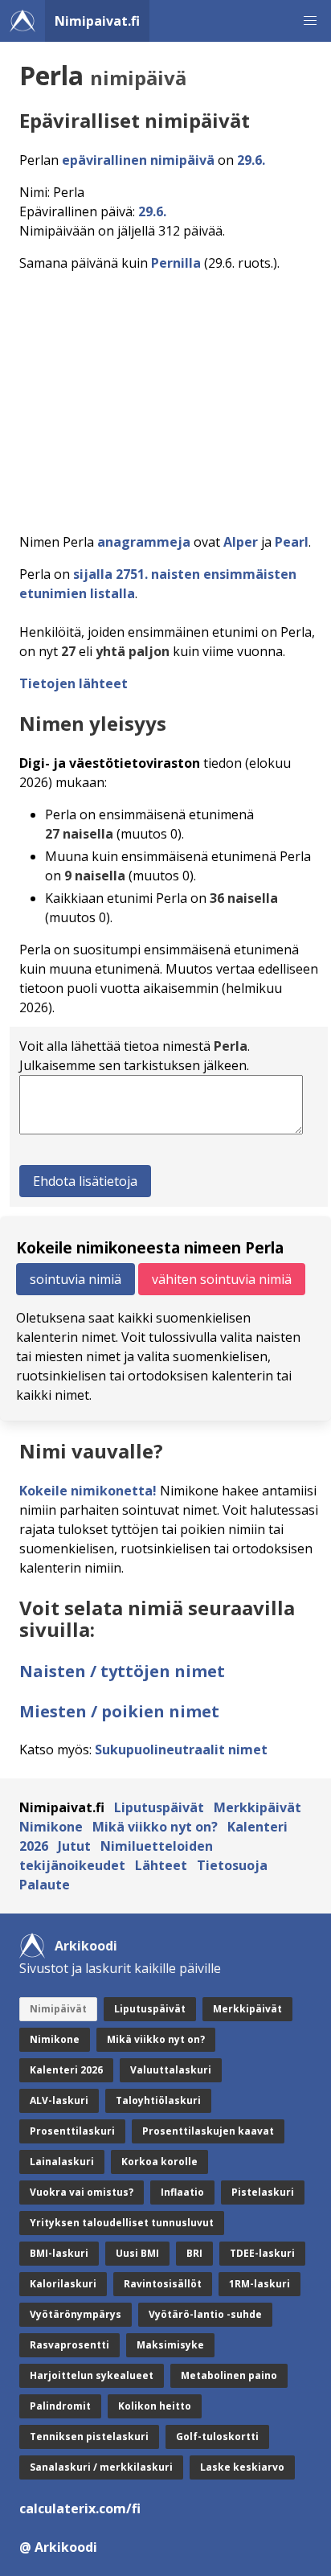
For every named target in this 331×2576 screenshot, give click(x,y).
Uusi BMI (137, 2253)
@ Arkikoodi (58, 2547)
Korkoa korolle (159, 2162)
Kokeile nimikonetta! (88, 1491)
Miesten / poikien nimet (119, 1711)
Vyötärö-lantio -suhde (205, 2314)
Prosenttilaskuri (72, 2131)
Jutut (74, 1846)
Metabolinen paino (229, 2375)
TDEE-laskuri (262, 2253)
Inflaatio (182, 2192)
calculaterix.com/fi (80, 2508)
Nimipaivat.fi (97, 21)
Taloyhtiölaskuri (158, 2100)
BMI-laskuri (59, 2253)
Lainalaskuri (62, 2162)
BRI (194, 2253)
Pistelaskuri (263, 2192)
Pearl (292, 542)
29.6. (251, 160)
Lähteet (161, 1865)
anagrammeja (144, 542)
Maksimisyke (170, 2345)
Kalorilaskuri (63, 2284)
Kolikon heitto (155, 2406)
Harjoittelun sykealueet (92, 2375)
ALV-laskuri (59, 2100)
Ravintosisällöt (163, 2284)
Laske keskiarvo (242, 2467)
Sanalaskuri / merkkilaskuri (101, 2467)
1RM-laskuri (259, 2284)
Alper (241, 542)
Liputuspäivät (159, 1807)
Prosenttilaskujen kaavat (208, 2131)
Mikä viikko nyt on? (155, 1827)
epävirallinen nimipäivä (138, 160)
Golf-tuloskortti (217, 2437)
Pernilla (176, 263)
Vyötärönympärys (76, 2314)
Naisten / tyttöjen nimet (122, 1671)
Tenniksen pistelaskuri (89, 2437)
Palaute (45, 1885)
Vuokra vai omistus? (82, 2192)
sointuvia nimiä (76, 1279)
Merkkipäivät (257, 1807)
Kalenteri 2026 (66, 2070)
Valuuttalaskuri (171, 2070)
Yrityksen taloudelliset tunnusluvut (122, 2223)
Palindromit (60, 2406)
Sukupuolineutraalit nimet (181, 1749)
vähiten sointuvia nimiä (222, 1279)
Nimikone (51, 1827)
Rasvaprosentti (69, 2345)
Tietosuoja (232, 1865)
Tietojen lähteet (74, 683)
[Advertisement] (165, 398)
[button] (310, 21)
